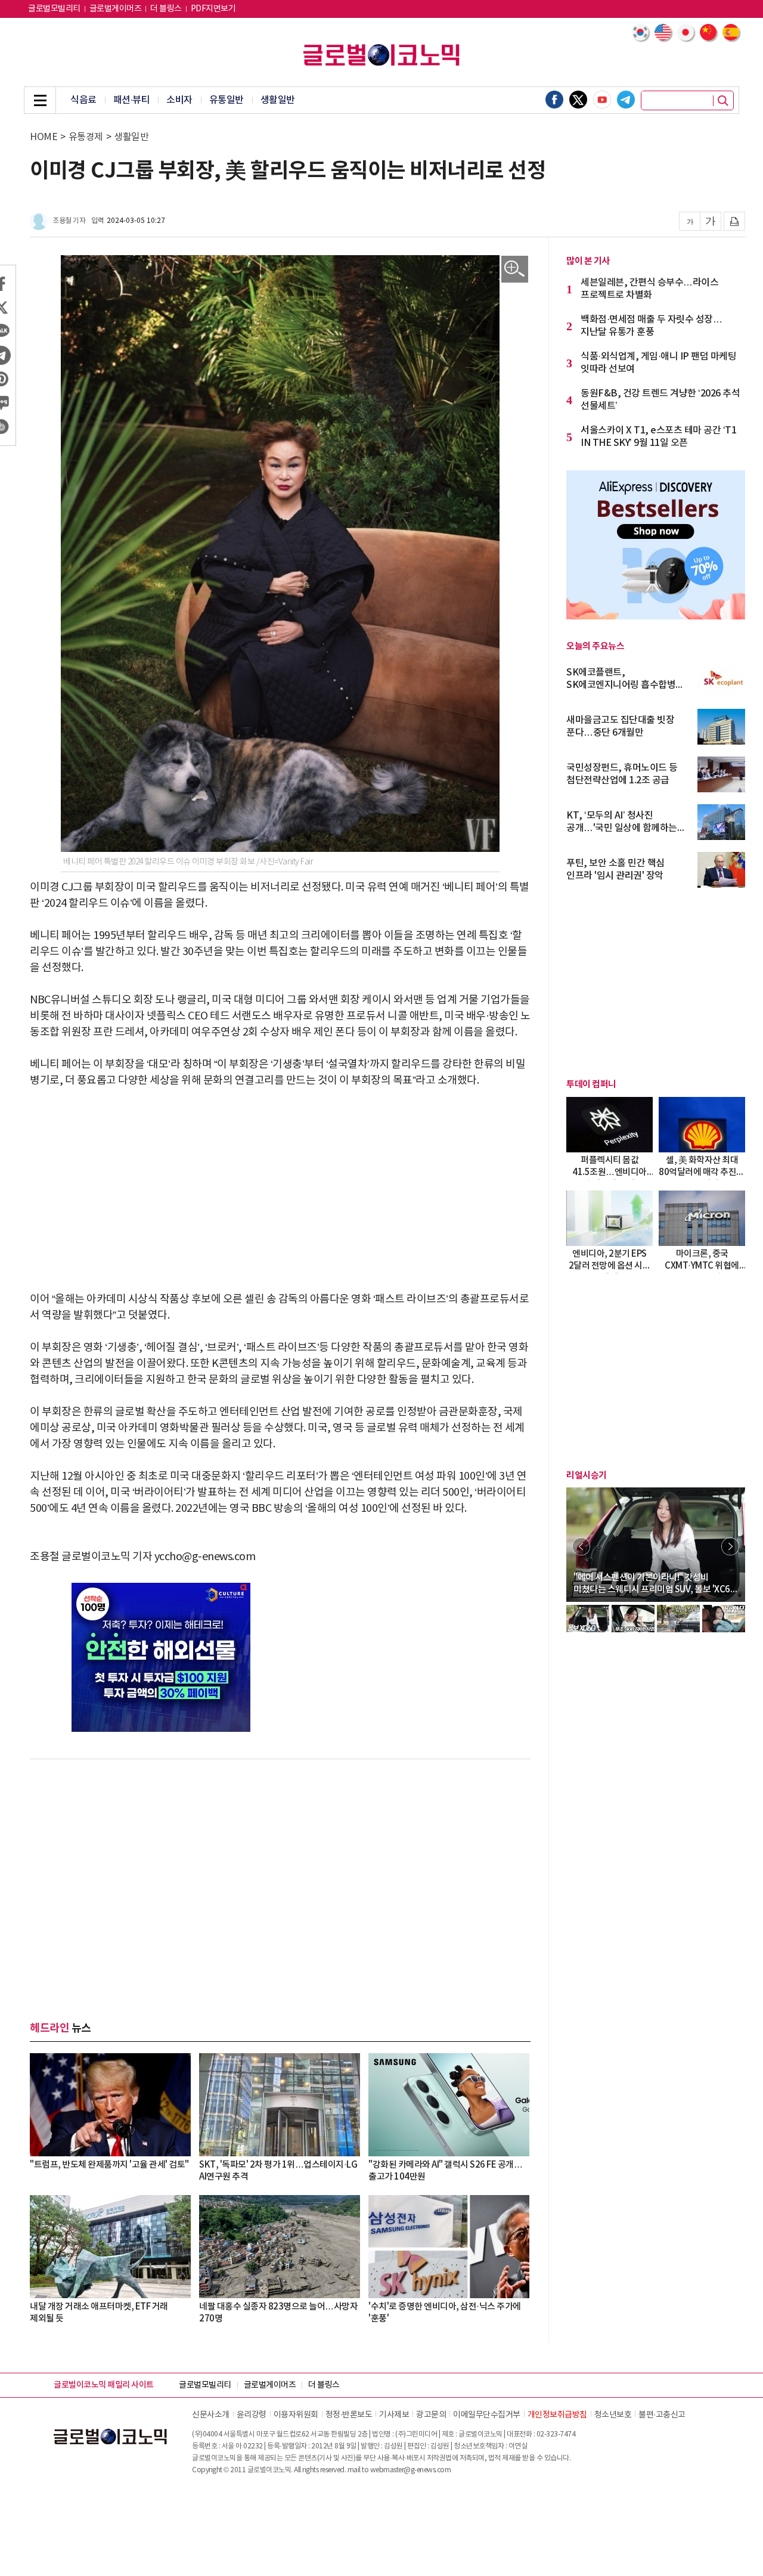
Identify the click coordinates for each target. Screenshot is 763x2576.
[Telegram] (626, 100)
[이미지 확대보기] (515, 269)
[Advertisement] (280, 1190)
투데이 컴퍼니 (591, 1084)
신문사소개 (211, 2415)
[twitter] (578, 100)
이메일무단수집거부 (487, 2415)
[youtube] (602, 100)
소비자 (179, 100)
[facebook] (554, 100)
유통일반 (227, 100)
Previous (581, 1546)
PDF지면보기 (213, 9)
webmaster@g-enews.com (411, 2470)
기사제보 (394, 2415)
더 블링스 (166, 9)
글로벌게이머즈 (116, 9)
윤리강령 (252, 2415)
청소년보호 (613, 2415)
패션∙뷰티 (132, 100)
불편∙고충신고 (662, 2415)
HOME (44, 137)
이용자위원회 (296, 2415)
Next (730, 1546)
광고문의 (431, 2415)
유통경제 (86, 137)
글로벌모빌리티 (54, 9)
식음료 (83, 100)
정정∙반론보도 (349, 2415)
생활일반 (278, 100)
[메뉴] (40, 100)
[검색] (723, 101)
